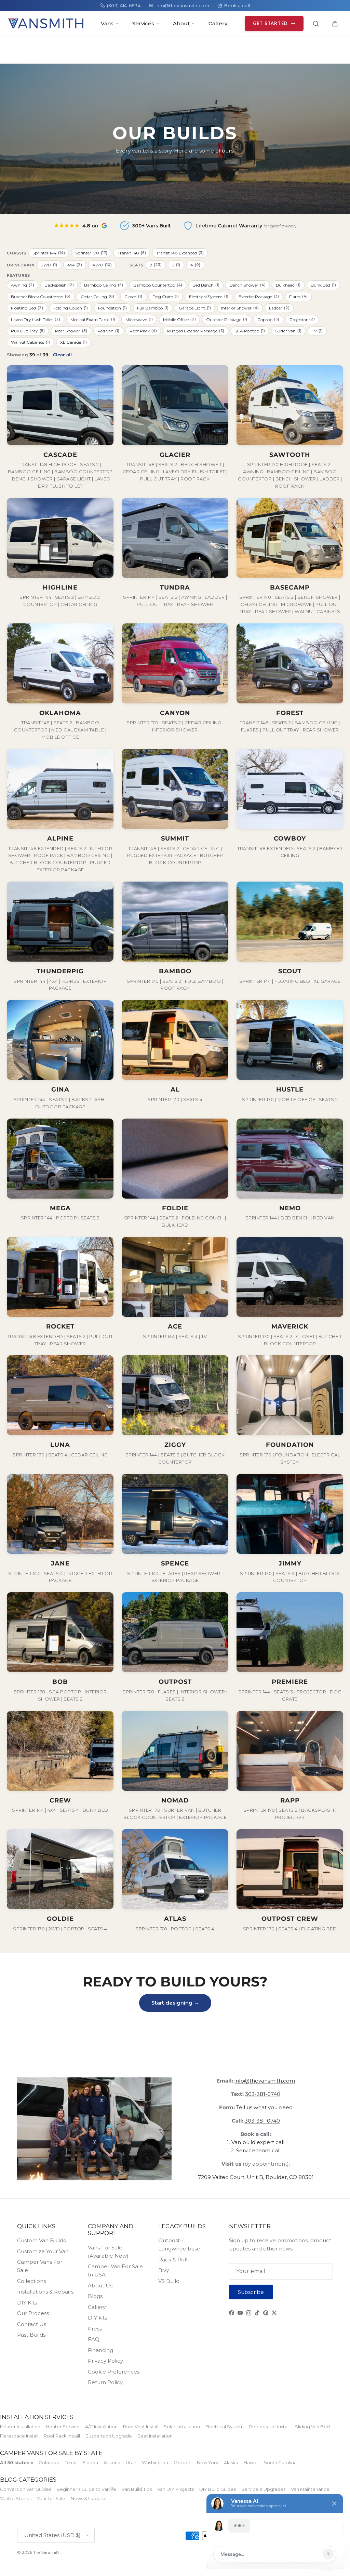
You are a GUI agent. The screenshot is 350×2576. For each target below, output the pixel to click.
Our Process (33, 2313)
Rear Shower (71, 331)
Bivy (164, 2270)
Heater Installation (20, 2427)
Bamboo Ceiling (104, 285)
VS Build (169, 2281)
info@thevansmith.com (182, 5)
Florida (90, 2462)
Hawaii (251, 2462)
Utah (131, 2462)
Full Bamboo (153, 308)
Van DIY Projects (176, 2489)
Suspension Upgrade (109, 2436)
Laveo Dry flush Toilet (36, 319)
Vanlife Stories (16, 2498)
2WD (49, 265)
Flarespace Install (19, 2436)
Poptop (268, 319)
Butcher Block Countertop (41, 296)
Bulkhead (288, 285)
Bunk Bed (323, 285)
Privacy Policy (105, 2361)
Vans (107, 23)
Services (143, 23)
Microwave (139, 319)
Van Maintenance (310, 2489)
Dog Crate (166, 296)
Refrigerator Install (269, 2427)
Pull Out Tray (28, 331)
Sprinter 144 (49, 253)
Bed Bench (206, 285)
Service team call (258, 2150)
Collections (31, 2281)
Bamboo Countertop (158, 285)
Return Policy (105, 2382)
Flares (298, 296)
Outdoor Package (227, 319)
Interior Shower (240, 308)
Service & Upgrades (263, 2489)
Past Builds (31, 2335)
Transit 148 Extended (180, 253)
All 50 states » (17, 2462)
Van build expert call (258, 2142)
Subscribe (251, 2292)
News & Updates (89, 2498)
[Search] (316, 24)
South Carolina (280, 2462)
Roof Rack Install (62, 2436)
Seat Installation (155, 2436)
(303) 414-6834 (124, 5)
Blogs (95, 2296)
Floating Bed (27, 308)
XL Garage (73, 342)
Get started (270, 23)
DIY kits (97, 2318)
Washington (155, 2462)
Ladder (279, 308)
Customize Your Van (43, 2251)
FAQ (94, 2339)
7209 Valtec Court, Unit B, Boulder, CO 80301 (256, 2177)
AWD (102, 265)
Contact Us (32, 2324)
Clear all (62, 355)
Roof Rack (143, 331)
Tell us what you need (264, 2107)
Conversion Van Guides (25, 2489)
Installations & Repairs (45, 2292)
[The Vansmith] (46, 23)
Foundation (112, 308)
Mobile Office (179, 319)
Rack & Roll (173, 2260)
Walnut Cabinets (30, 342)
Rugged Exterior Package (196, 331)
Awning (23, 285)
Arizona (112, 2462)
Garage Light (195, 308)
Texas (71, 2462)
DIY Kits (27, 2303)
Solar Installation (182, 2427)
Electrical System (209, 296)
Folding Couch (71, 308)
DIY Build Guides (218, 2489)
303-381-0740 (263, 2094)
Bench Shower (248, 285)
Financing (100, 2350)
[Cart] (335, 24)
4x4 (75, 265)
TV (317, 331)
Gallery (218, 23)
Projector (302, 319)
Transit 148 (132, 253)
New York (208, 2462)
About (181, 23)
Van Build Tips (137, 2489)
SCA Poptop (250, 331)
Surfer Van (288, 331)
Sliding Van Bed (312, 2427)
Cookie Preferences (114, 2372)
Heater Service (63, 2427)
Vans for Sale (51, 2498)
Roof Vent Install (141, 2427)
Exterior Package (259, 296)
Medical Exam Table (93, 319)
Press (95, 2329)
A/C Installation (101, 2427)
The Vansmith (47, 2552)
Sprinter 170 (91, 253)
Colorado (49, 2462)
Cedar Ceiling (97, 296)
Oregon (183, 2462)
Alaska (231, 2462)
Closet (133, 296)
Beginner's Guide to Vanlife (86, 2489)
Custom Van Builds (41, 2240)
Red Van (108, 331)
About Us (100, 2286)
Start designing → (175, 2003)
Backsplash (59, 285)
